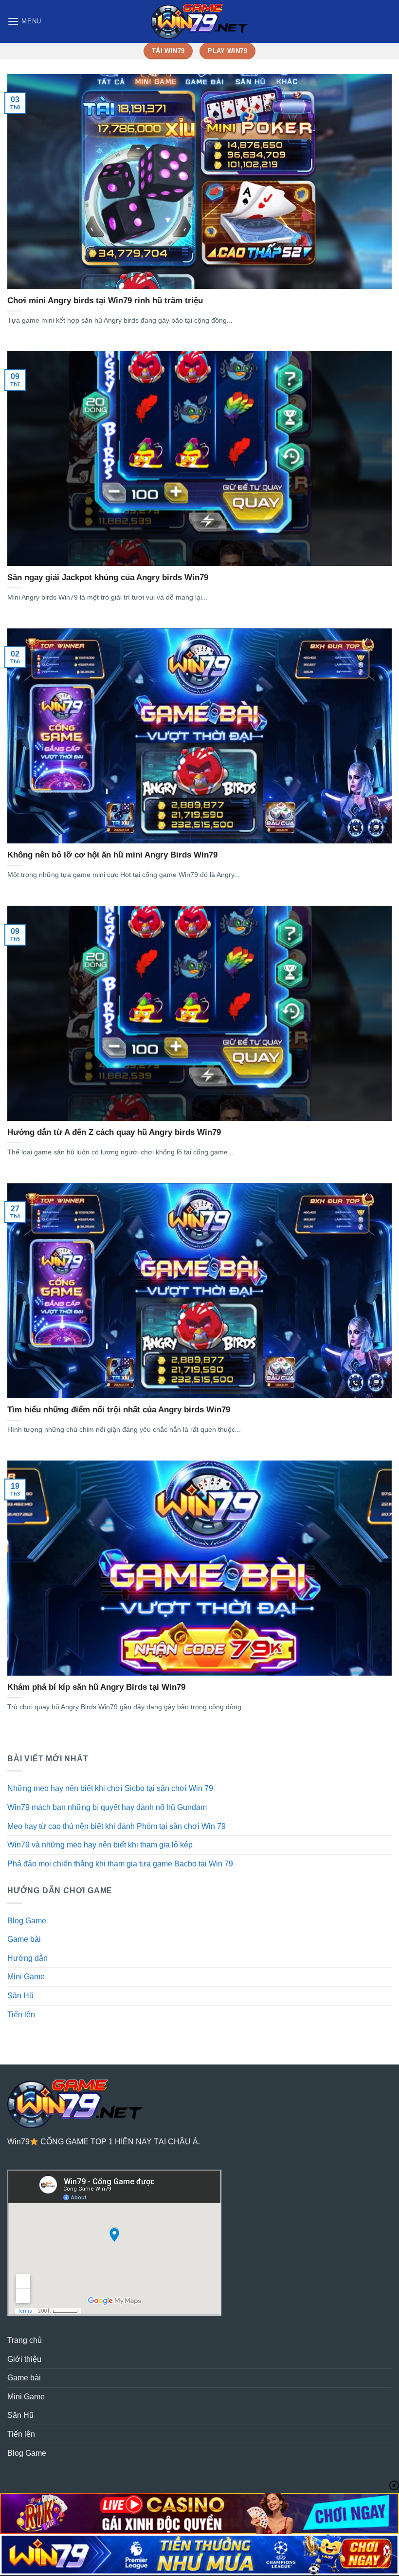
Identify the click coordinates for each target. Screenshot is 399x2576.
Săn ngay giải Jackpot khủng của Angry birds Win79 (108, 577)
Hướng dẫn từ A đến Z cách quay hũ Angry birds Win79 (114, 1132)
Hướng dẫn (27, 1958)
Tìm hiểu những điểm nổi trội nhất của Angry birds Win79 (119, 1410)
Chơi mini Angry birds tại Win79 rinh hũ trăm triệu (105, 301)
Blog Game (27, 1921)
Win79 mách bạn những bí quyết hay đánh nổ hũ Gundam (107, 1807)
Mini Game (26, 1977)
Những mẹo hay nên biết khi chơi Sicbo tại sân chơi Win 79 (110, 1788)
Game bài (24, 1939)
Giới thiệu (24, 2359)
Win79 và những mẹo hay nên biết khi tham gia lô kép (100, 1845)
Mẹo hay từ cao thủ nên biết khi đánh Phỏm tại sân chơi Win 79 (117, 1826)
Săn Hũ (20, 1996)
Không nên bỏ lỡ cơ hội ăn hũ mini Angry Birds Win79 (112, 855)
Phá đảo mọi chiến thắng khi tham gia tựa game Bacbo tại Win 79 (120, 1864)
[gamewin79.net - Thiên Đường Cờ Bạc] (199, 21)
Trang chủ (25, 2340)
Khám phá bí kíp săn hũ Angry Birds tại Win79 (96, 1687)
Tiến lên (21, 2015)
